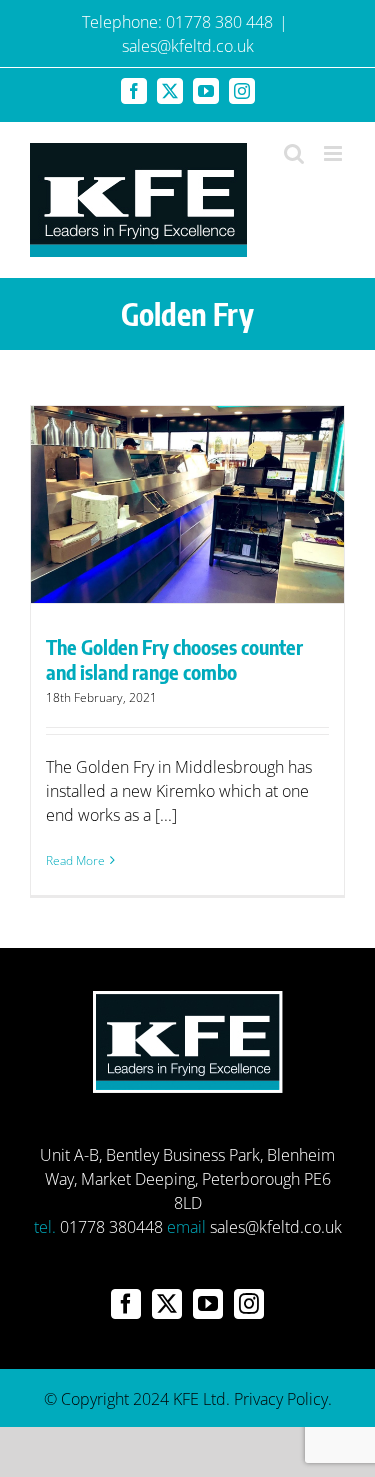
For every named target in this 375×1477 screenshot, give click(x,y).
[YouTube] (208, 1304)
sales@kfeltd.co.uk (188, 46)
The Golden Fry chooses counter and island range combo (174, 659)
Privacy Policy (281, 1399)
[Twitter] (167, 1304)
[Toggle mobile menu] (334, 153)
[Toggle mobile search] (294, 153)
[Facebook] (126, 1304)
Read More (75, 860)
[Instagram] (249, 1304)
